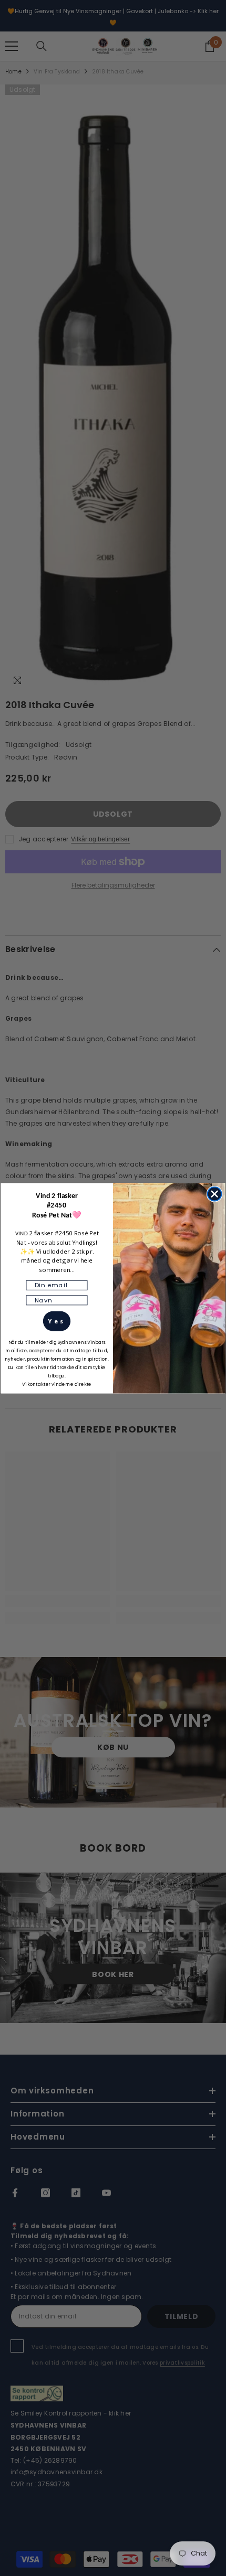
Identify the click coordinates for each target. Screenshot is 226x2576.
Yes (56, 1321)
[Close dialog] (215, 1194)
